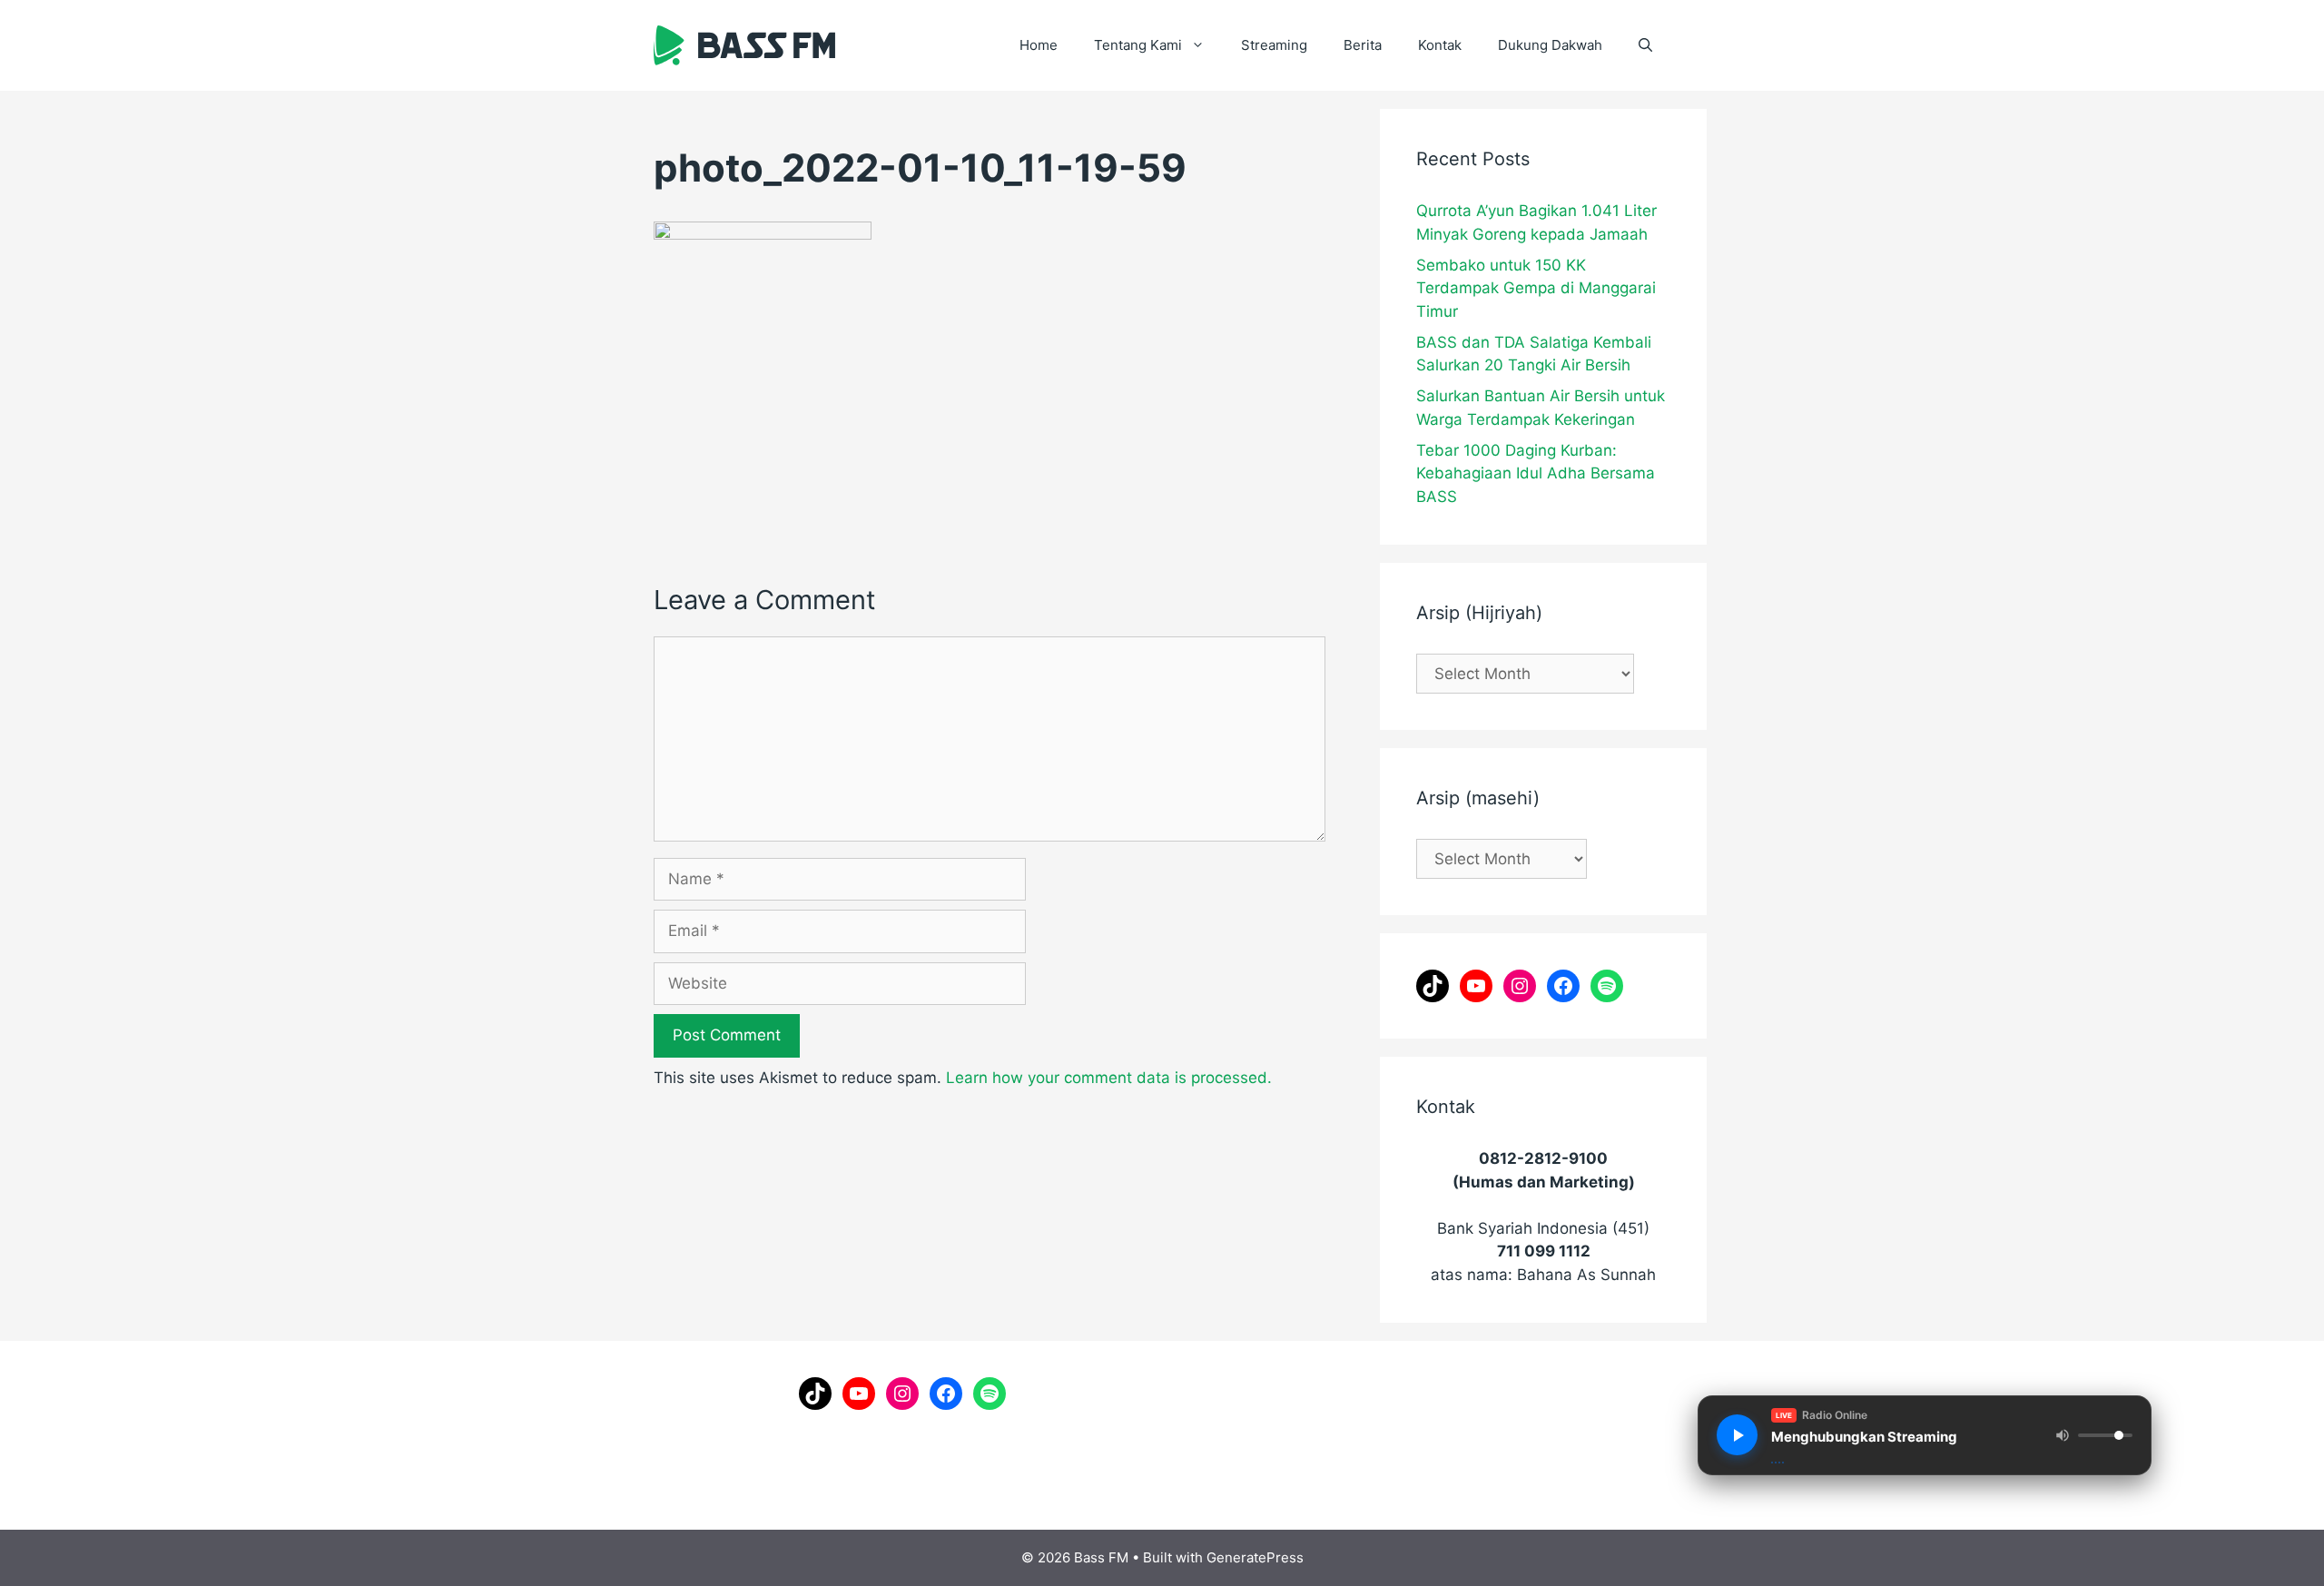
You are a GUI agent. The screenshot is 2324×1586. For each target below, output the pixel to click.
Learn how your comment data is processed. (1109, 1078)
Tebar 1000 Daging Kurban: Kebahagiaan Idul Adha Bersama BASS (1536, 473)
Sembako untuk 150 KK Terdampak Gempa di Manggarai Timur (1536, 288)
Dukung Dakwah (1550, 45)
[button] (1645, 45)
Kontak (1440, 45)
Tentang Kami (1138, 45)
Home (1039, 45)
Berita (1363, 45)
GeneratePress (1255, 1557)
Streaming (1274, 45)
